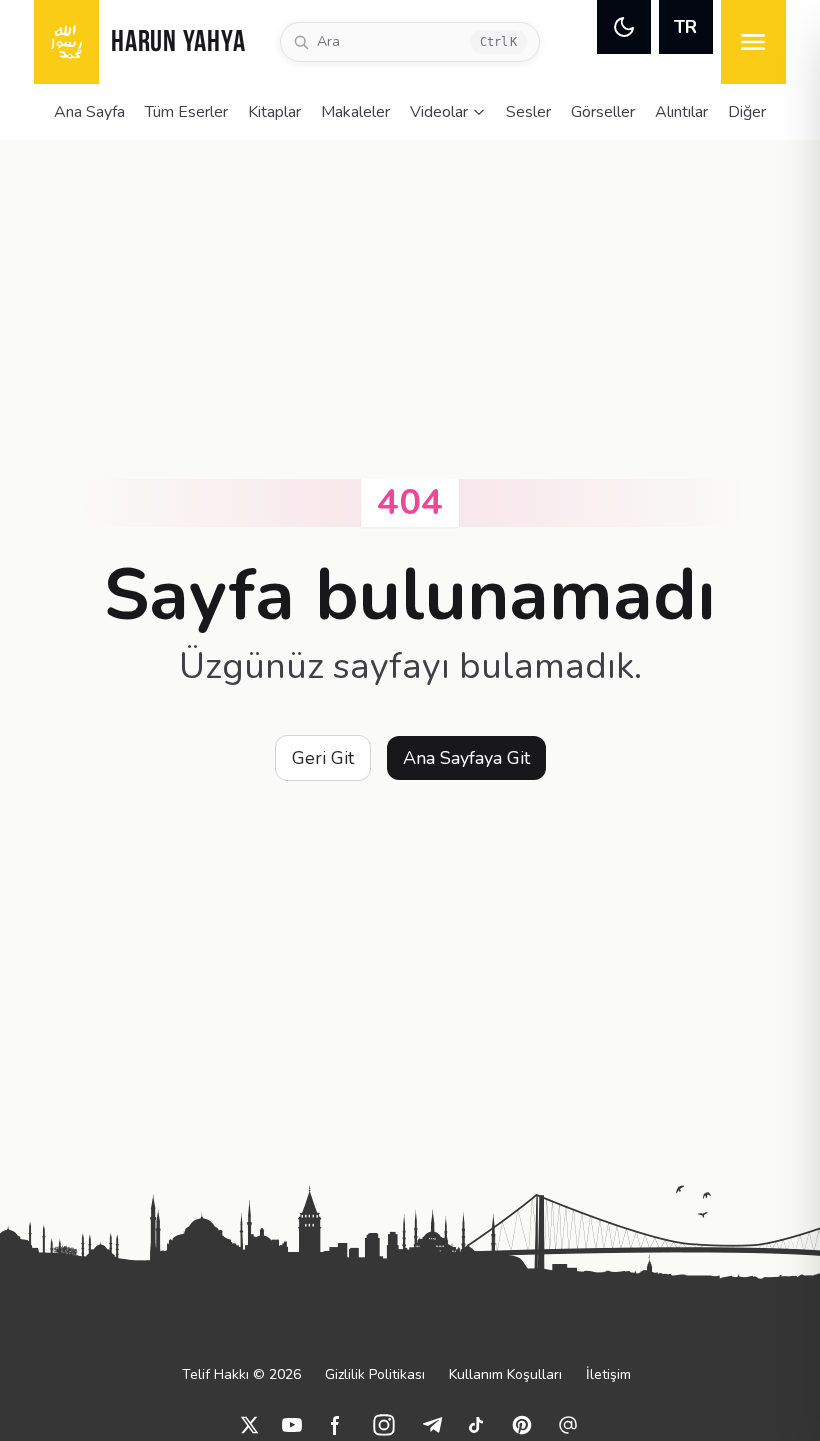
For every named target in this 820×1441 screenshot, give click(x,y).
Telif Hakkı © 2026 (241, 1374)
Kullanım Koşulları (505, 1374)
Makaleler (355, 112)
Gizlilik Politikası (375, 1374)
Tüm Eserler (186, 112)
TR (685, 27)
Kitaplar (274, 112)
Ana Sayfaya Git (466, 758)
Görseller (603, 112)
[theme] (624, 27)
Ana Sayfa (89, 112)
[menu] (753, 42)
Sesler (528, 112)
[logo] (66, 42)
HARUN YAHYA (178, 43)
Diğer (747, 112)
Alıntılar (681, 112)
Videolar (439, 112)
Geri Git (323, 758)
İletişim (608, 1374)
